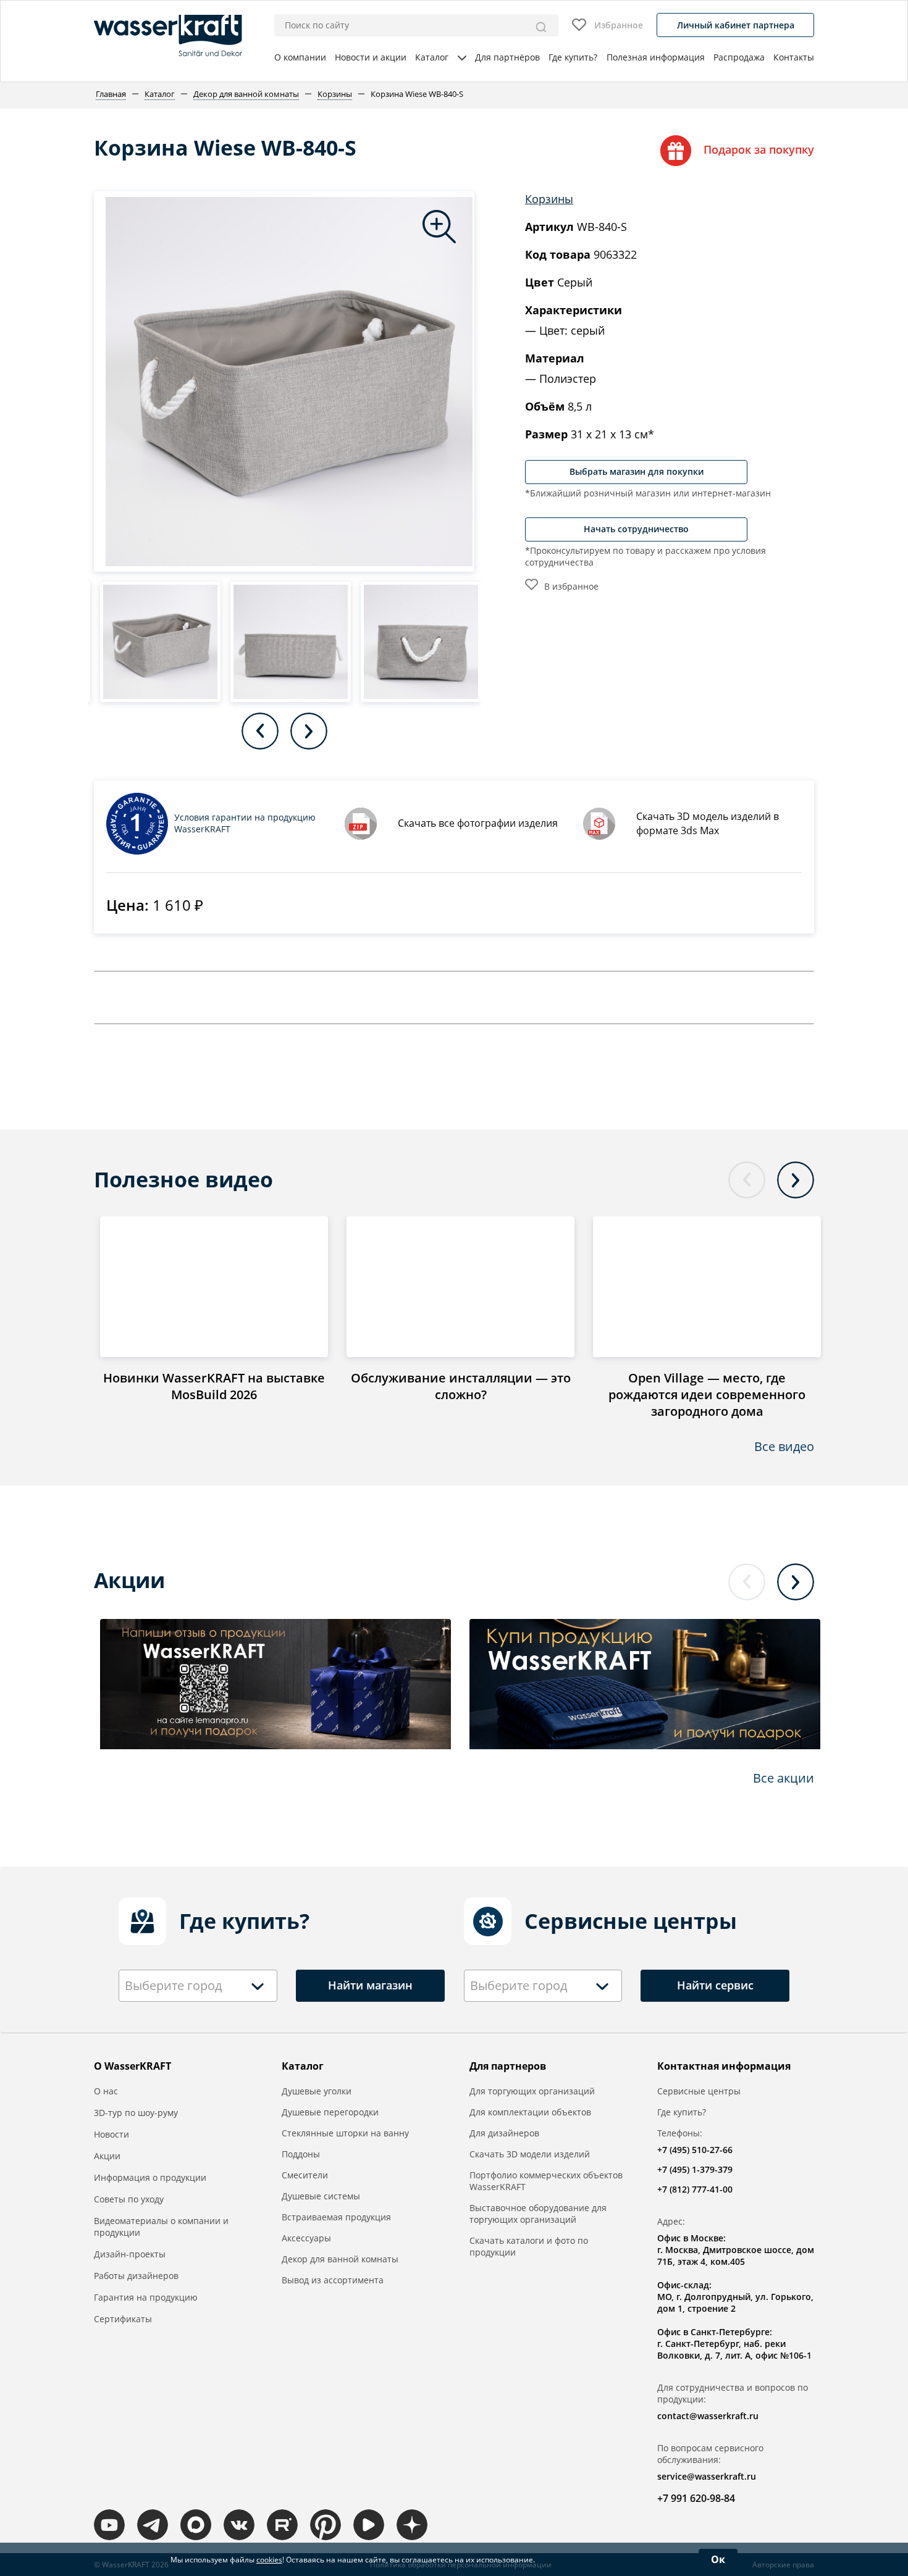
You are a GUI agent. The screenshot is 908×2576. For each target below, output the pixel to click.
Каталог (432, 57)
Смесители (305, 2175)
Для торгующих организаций (532, 2091)
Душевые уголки (317, 2091)
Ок (718, 2559)
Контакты (794, 57)
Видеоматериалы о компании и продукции (161, 2227)
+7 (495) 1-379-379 (695, 2169)
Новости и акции (371, 57)
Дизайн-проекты (130, 2254)
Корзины (549, 199)
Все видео (784, 1446)
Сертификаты (123, 2319)
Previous (260, 731)
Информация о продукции (150, 2177)
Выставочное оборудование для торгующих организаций (538, 2214)
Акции (107, 2156)
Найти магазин (370, 1985)
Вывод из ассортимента (333, 2280)
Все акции (784, 1778)
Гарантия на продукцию (146, 2297)
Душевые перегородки (330, 2112)
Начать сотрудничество (636, 529)
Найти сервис (715, 1985)
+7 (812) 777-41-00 (695, 2189)
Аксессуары (306, 2238)
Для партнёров (507, 57)
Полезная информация (656, 57)
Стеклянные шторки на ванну (345, 2133)
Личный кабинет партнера (736, 25)
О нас (106, 2091)
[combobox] (198, 1986)
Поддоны (301, 2154)
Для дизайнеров (504, 2133)
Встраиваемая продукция (336, 2217)
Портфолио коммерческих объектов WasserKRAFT (546, 2181)
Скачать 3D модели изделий (530, 2154)
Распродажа (739, 57)
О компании (300, 57)
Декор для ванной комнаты (340, 2259)
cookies (269, 2560)
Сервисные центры (699, 2091)
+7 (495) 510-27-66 (695, 2150)
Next (309, 731)
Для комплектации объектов (530, 2112)
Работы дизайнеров (136, 2276)
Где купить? (573, 57)
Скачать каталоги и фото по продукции (529, 2246)
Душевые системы (321, 2196)
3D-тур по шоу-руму (136, 2113)
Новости (111, 2134)
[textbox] (177, 1986)
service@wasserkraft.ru (707, 2476)
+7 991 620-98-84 (696, 2498)
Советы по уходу (129, 2199)
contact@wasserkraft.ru (708, 2416)
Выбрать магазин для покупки (637, 471)
